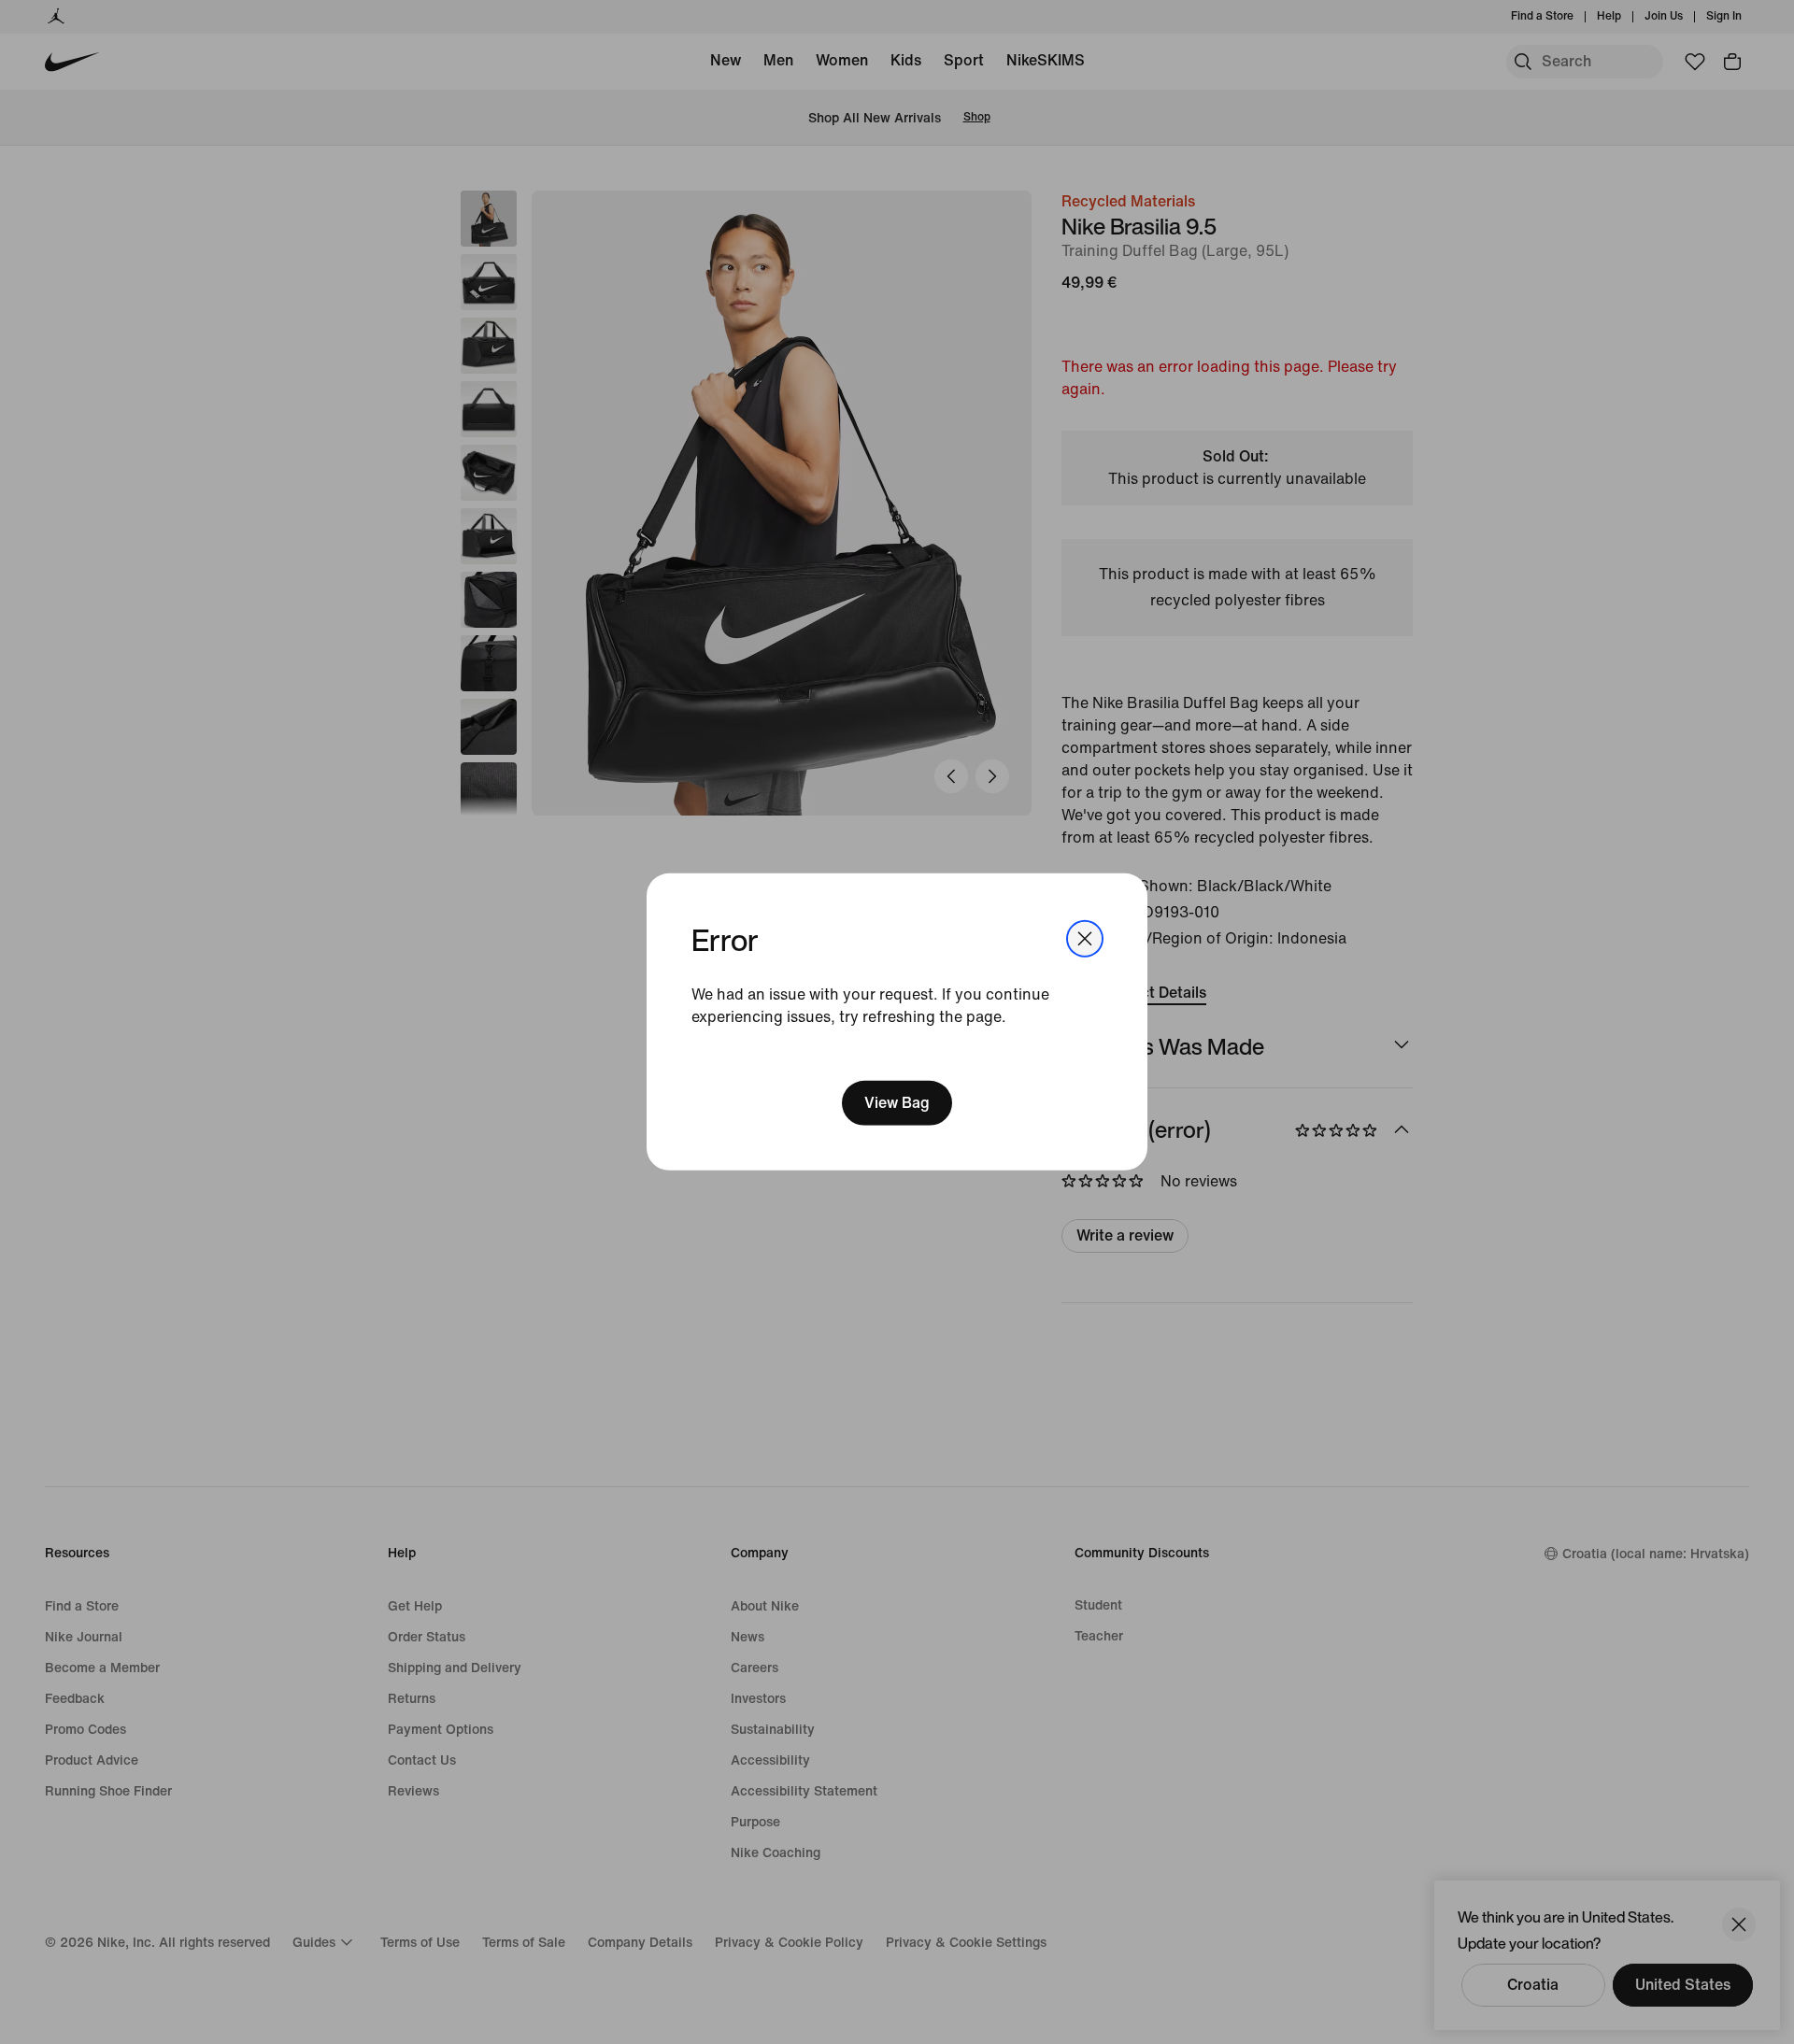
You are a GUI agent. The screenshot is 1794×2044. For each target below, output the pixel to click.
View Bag (897, 1103)
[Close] (1085, 939)
